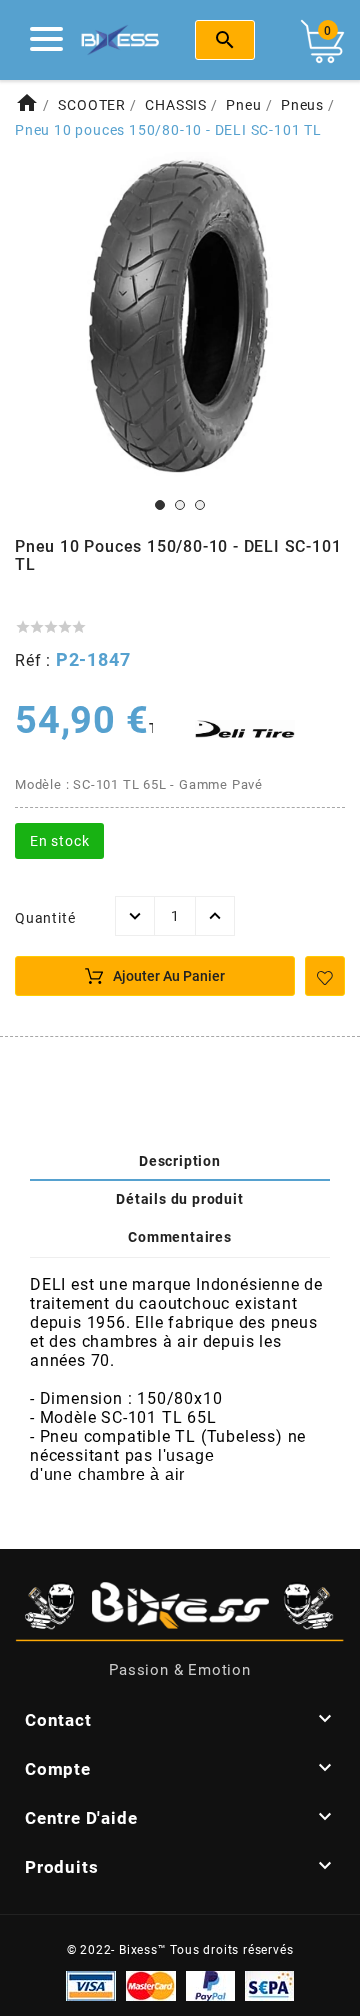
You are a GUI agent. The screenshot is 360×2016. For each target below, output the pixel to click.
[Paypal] (210, 1985)
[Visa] (91, 1985)
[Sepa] (269, 1985)
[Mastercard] (151, 1985)
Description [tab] (180, 1161)
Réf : (35, 660)
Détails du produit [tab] (179, 1199)
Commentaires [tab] (180, 1237)
